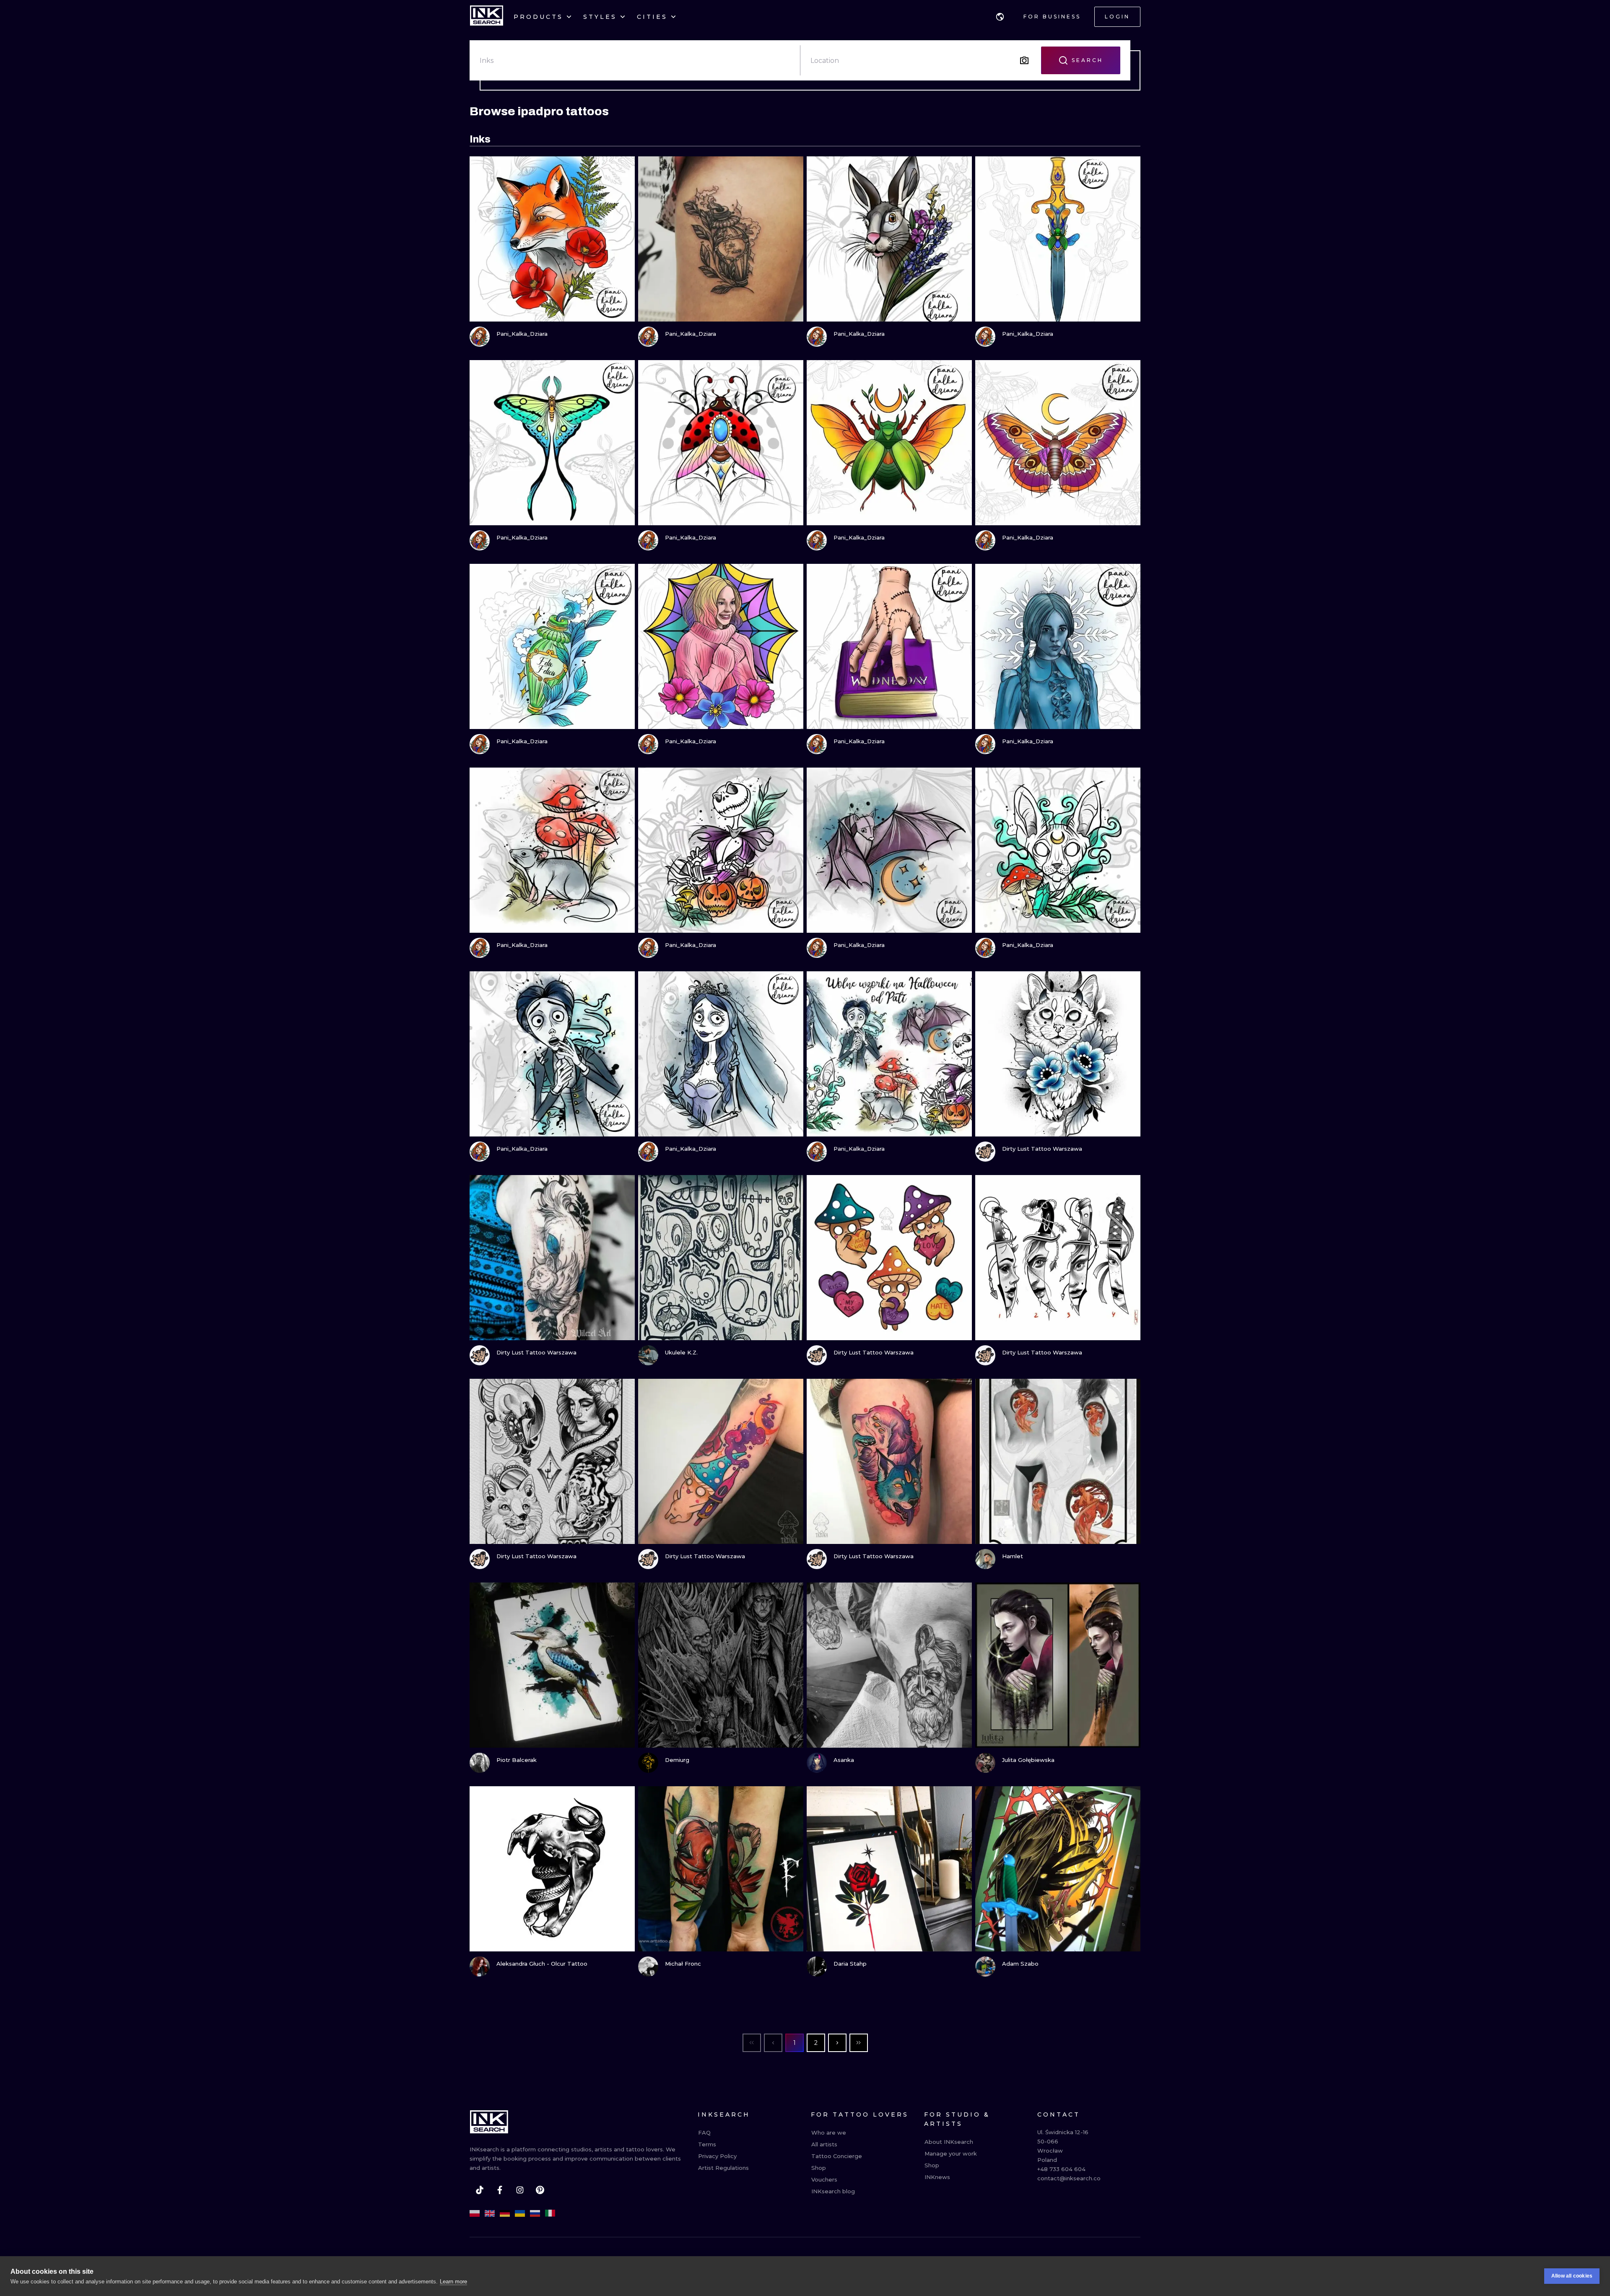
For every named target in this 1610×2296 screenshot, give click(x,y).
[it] (550, 2213)
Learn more (453, 2282)
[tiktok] (480, 2190)
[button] (1000, 17)
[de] (505, 2213)
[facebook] (500, 2190)
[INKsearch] (487, 17)
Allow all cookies (1572, 2276)
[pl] (475, 2213)
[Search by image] (1024, 60)
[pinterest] (540, 2190)
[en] (490, 2213)
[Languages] (1000, 17)
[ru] (535, 2213)
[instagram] (520, 2190)
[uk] (520, 2213)
